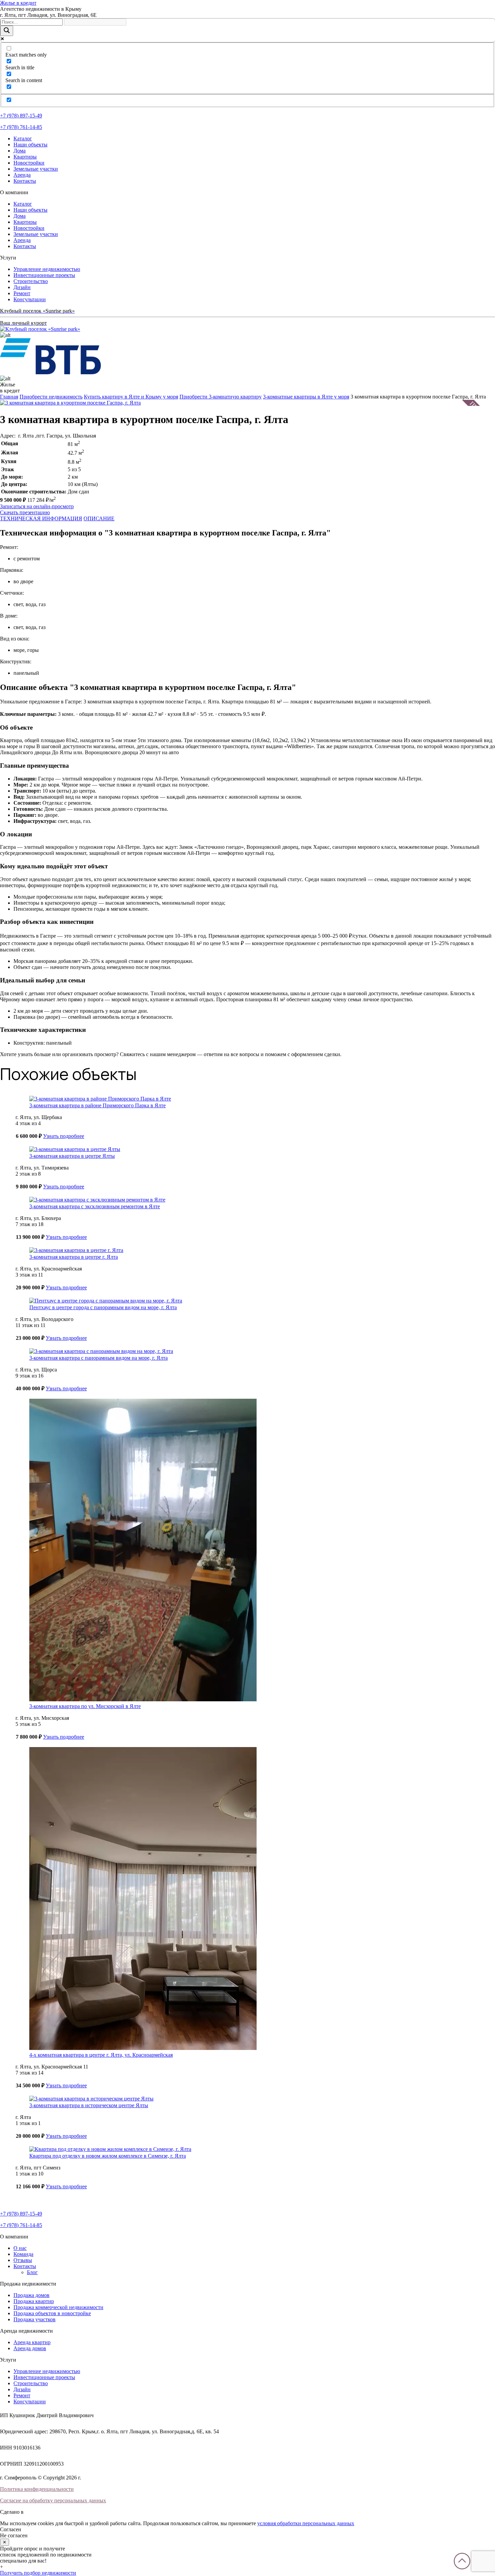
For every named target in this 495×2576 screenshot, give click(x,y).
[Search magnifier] (7, 31)
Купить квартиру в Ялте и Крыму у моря (131, 397)
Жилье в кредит (18, 3)
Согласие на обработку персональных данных (53, 2500)
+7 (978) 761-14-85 (21, 127)
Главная (9, 397)
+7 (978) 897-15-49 (21, 116)
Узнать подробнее (64, 1136)
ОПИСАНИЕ (99, 518)
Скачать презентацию (25, 512)
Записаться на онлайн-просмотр (37, 506)
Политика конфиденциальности (37, 2489)
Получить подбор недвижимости (38, 2573)
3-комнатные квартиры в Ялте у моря (306, 397)
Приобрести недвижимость (51, 397)
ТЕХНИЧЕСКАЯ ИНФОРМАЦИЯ (41, 518)
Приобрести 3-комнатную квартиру (221, 397)
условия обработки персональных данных (306, 2523)
